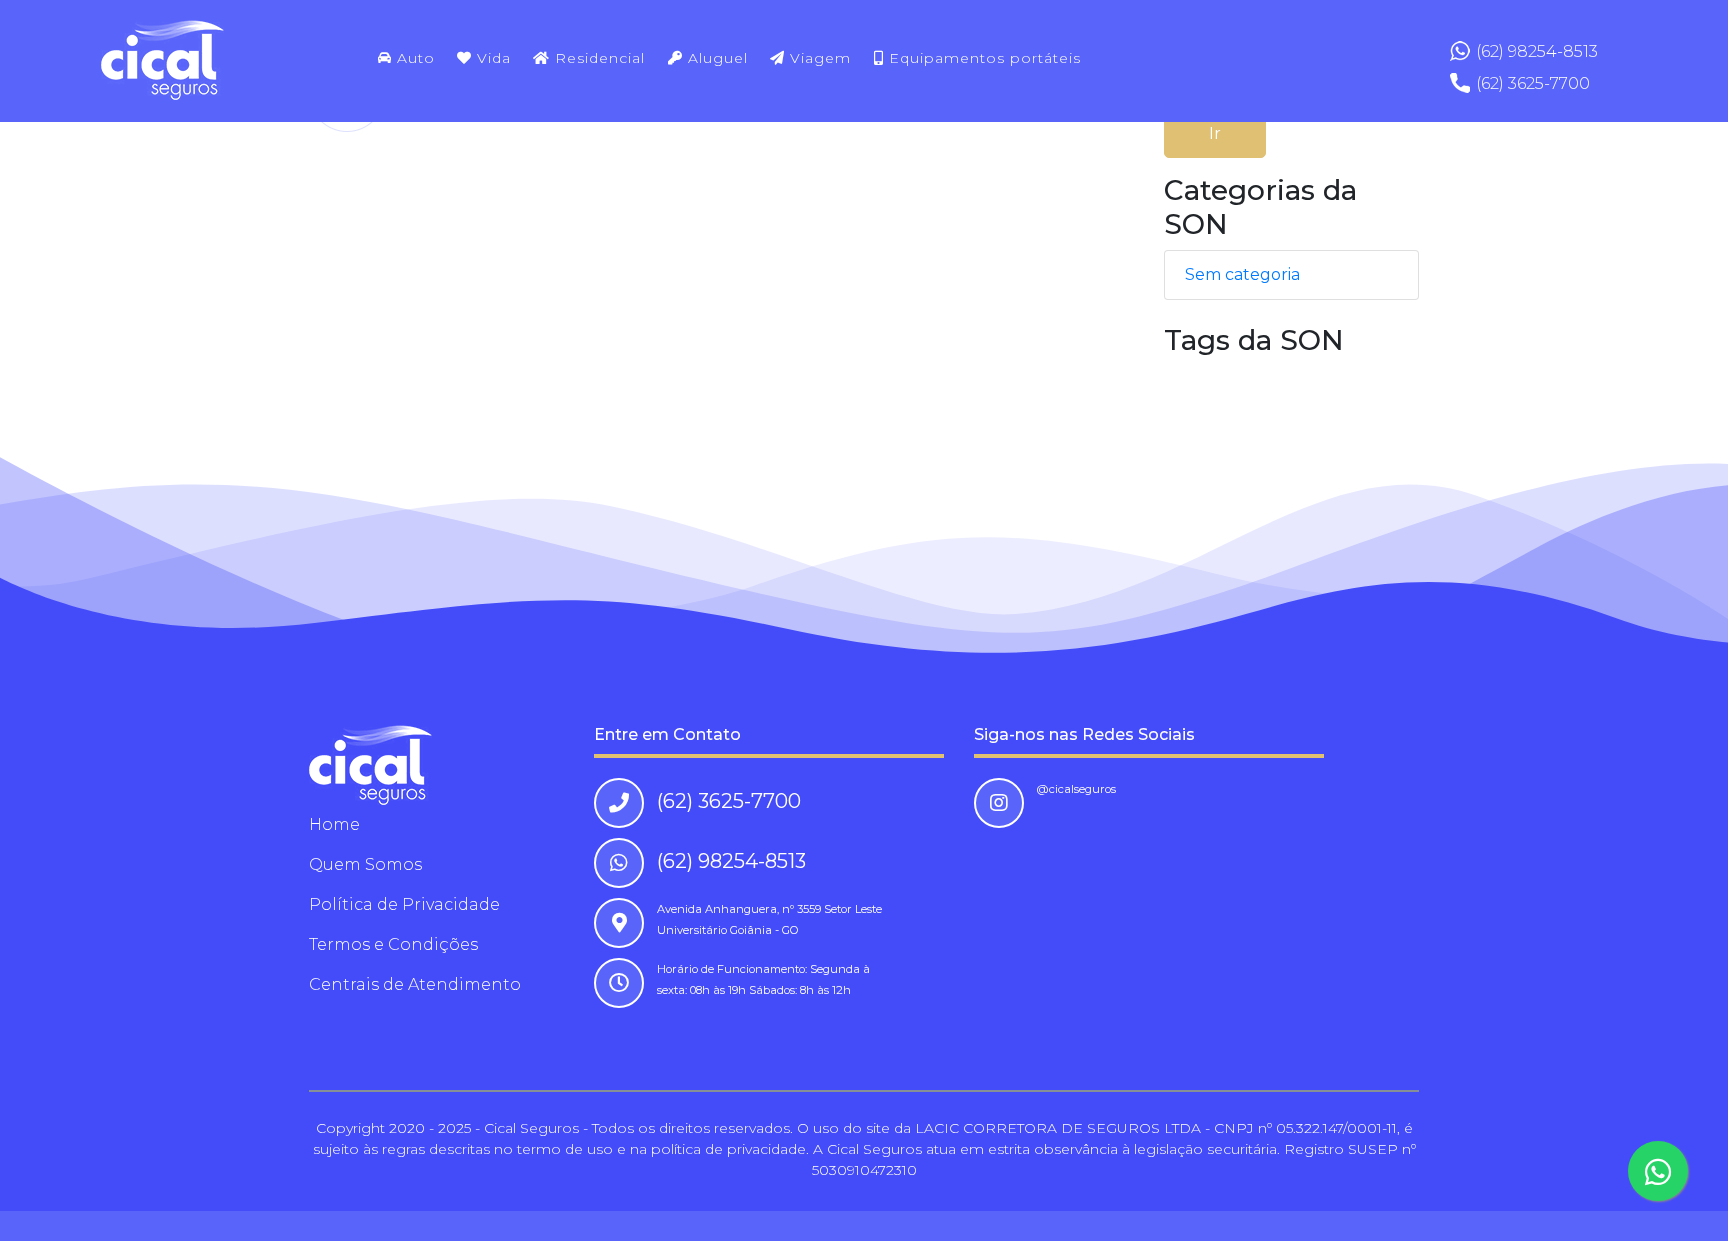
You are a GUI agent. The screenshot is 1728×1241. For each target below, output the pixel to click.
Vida (491, 58)
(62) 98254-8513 (1537, 51)
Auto (413, 58)
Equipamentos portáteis (982, 58)
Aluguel (715, 58)
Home (334, 824)
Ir (1215, 133)
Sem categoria (1242, 274)
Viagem (818, 58)
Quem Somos (365, 864)
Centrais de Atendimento (415, 984)
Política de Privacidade (404, 904)
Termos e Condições (393, 944)
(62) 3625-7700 (1533, 83)
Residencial (597, 58)
